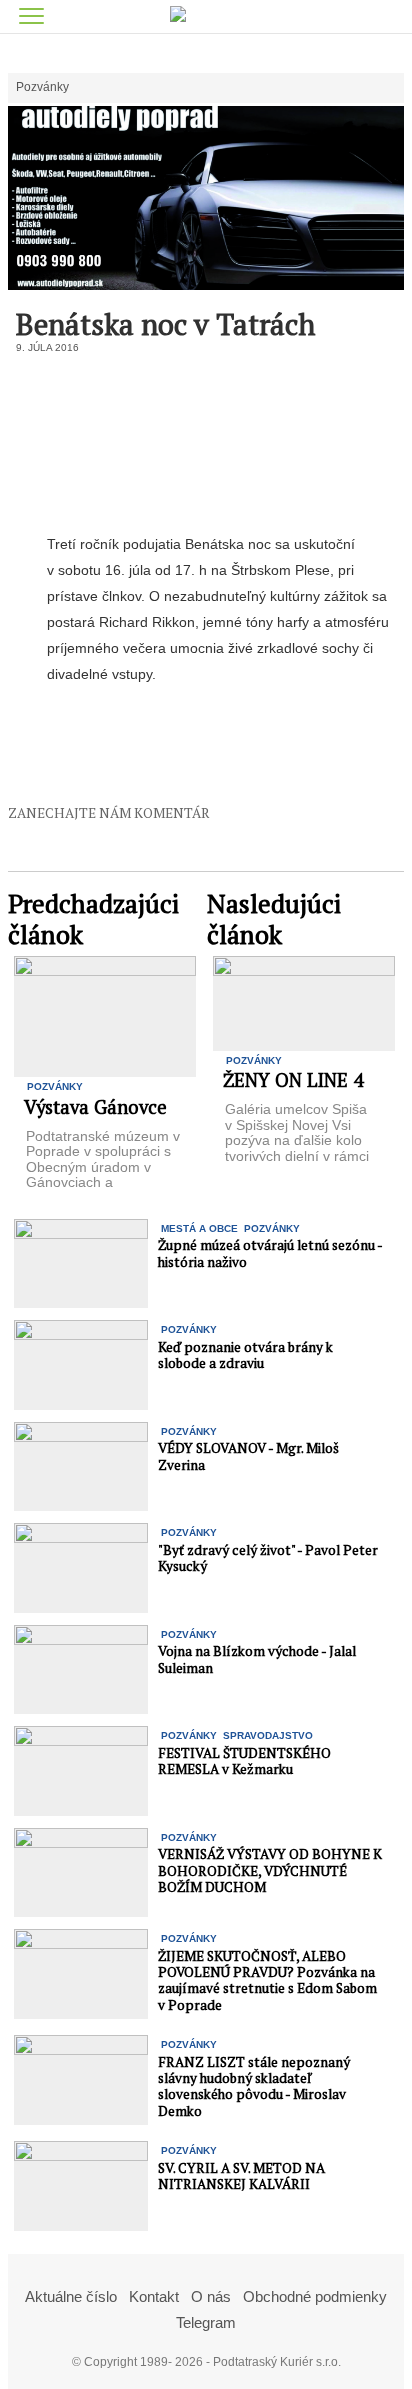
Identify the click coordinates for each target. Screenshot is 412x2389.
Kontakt (154, 2296)
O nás (211, 2296)
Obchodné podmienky (315, 2296)
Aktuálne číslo (71, 2296)
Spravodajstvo (268, 1735)
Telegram (206, 2322)
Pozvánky (42, 87)
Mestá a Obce (199, 1228)
